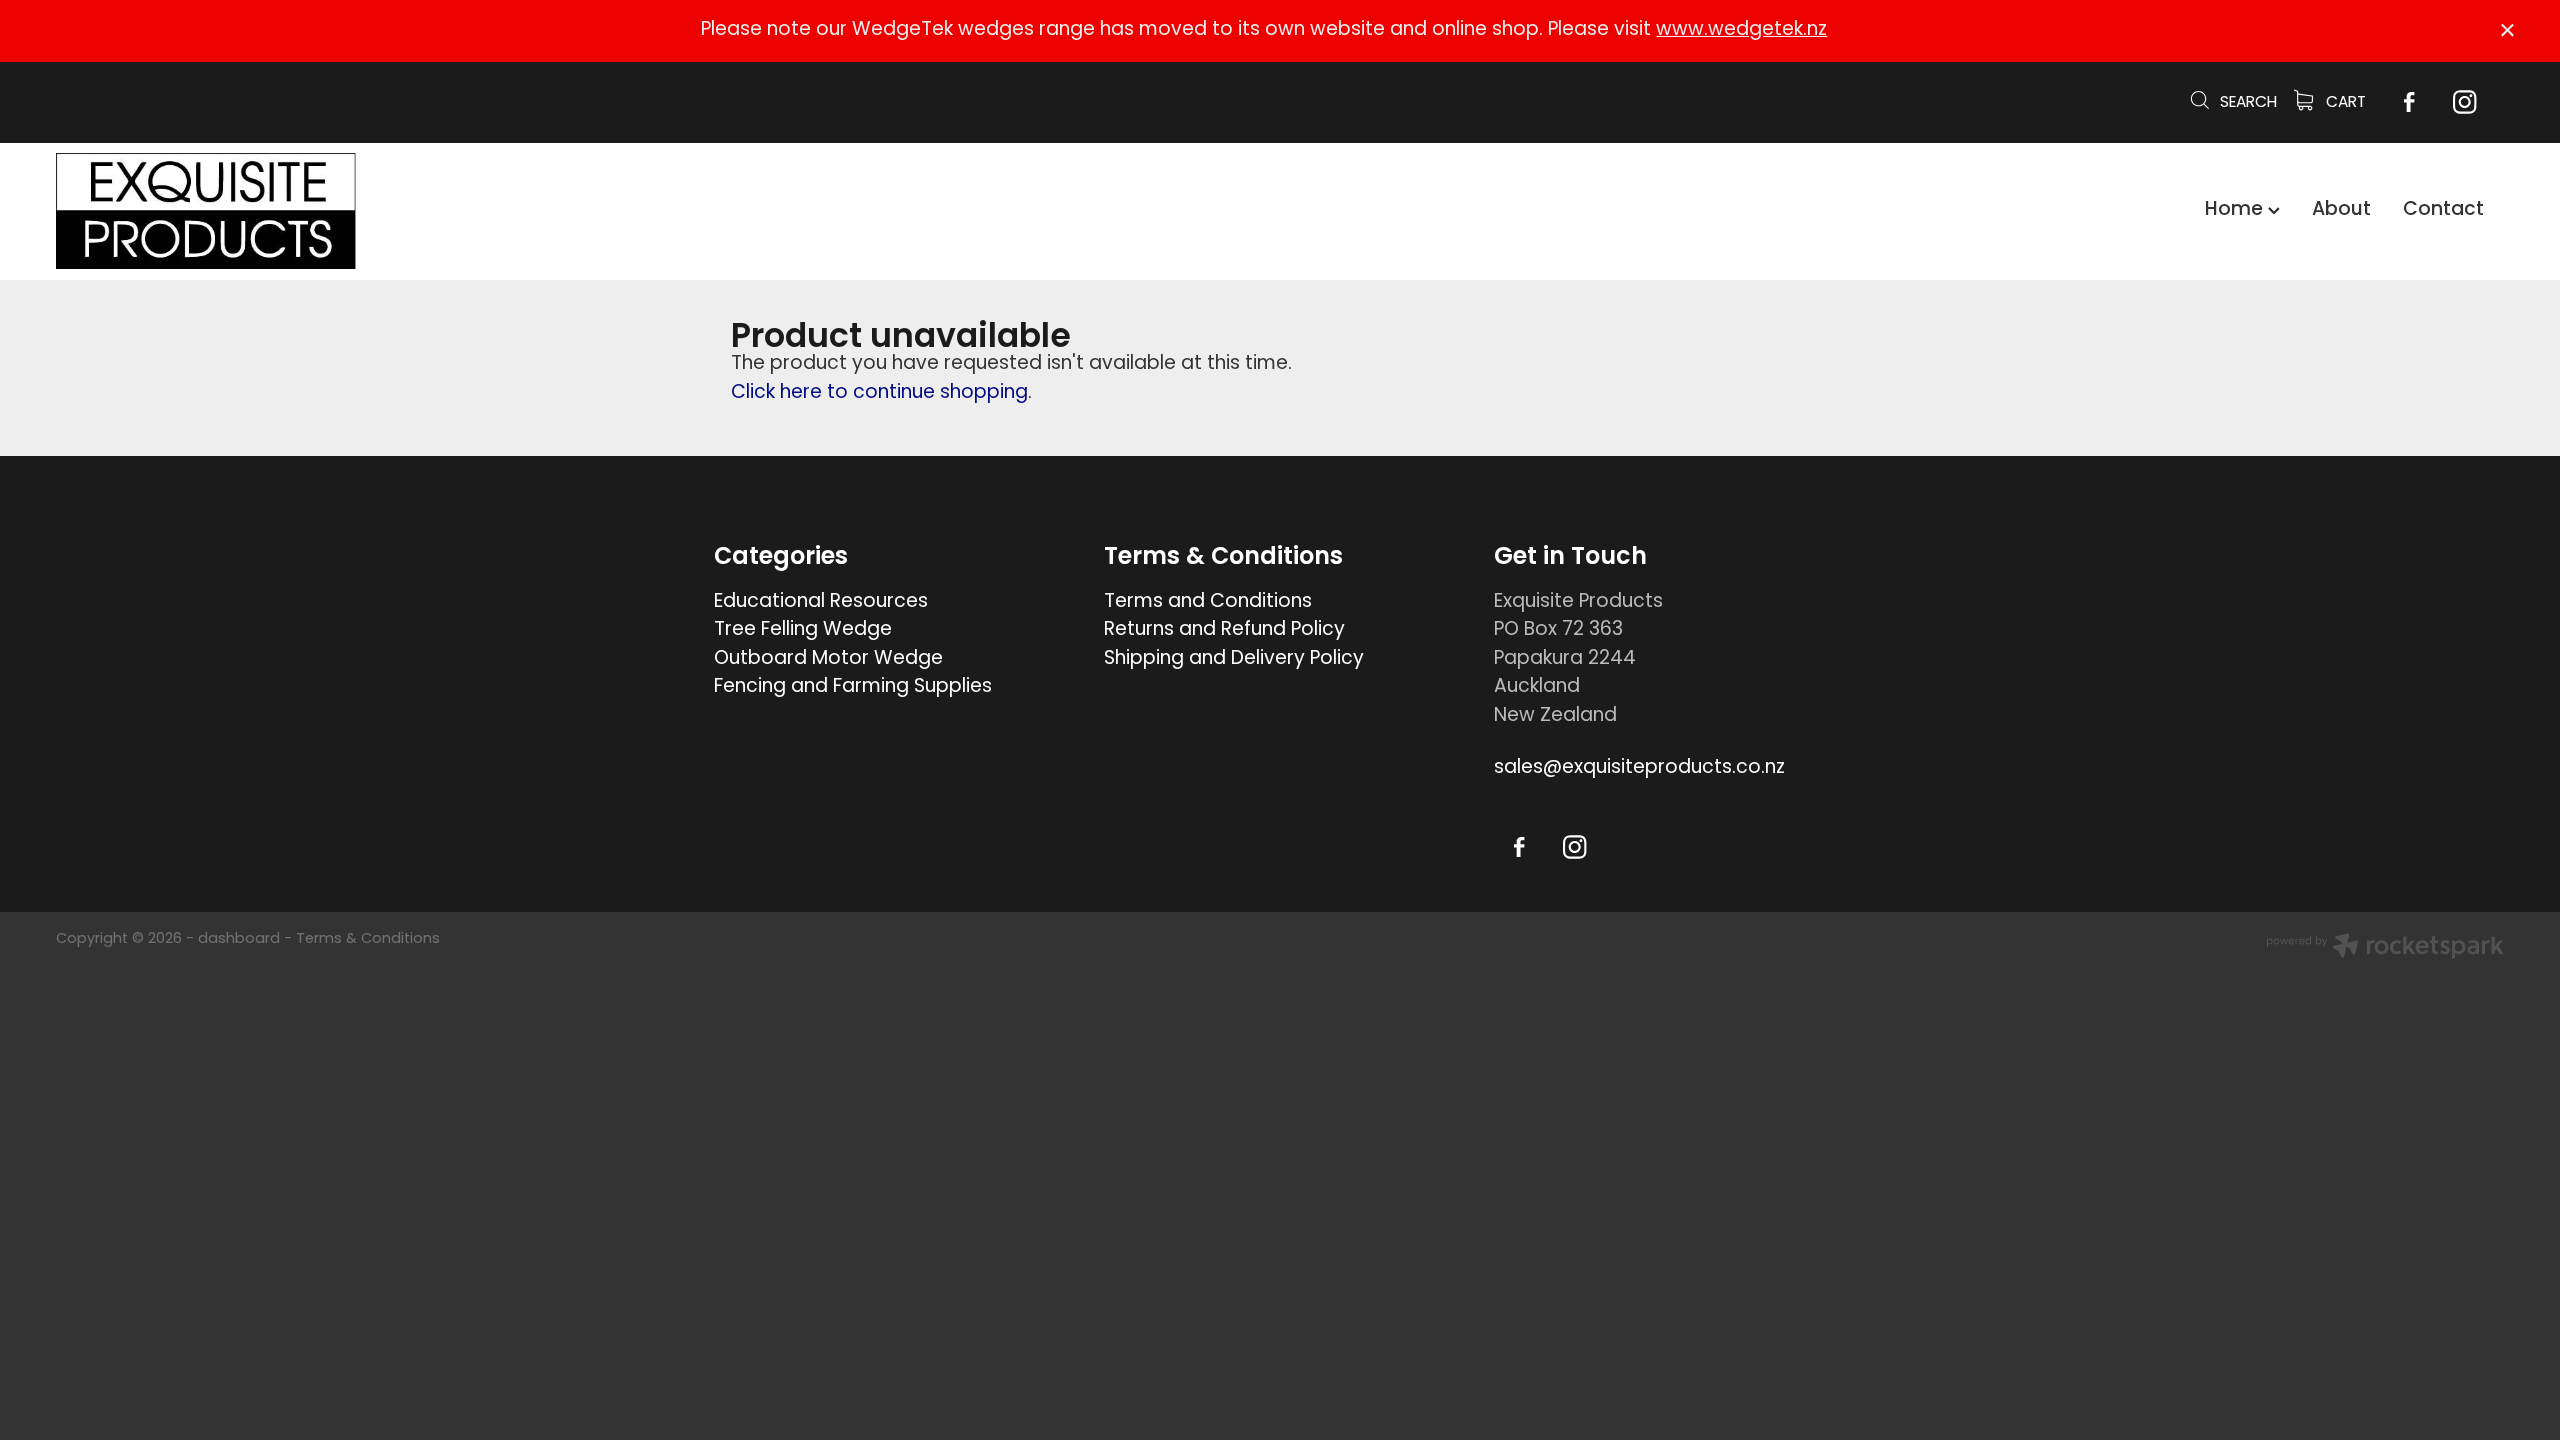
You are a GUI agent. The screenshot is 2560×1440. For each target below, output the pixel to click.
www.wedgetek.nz (1741, 30)
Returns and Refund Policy (1224, 630)
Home (2236, 210)
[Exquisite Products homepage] (301, 211)
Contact (2443, 210)
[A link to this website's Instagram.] (2465, 102)
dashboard (239, 939)
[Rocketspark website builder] (2385, 949)
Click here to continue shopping (879, 393)
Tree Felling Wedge (803, 630)
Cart (2344, 103)
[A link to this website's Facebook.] (2409, 102)
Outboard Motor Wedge (828, 659)
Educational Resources (821, 602)
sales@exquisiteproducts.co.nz (1639, 768)
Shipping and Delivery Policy (1234, 659)
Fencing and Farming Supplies (853, 687)
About (2341, 210)
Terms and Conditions (1208, 602)
